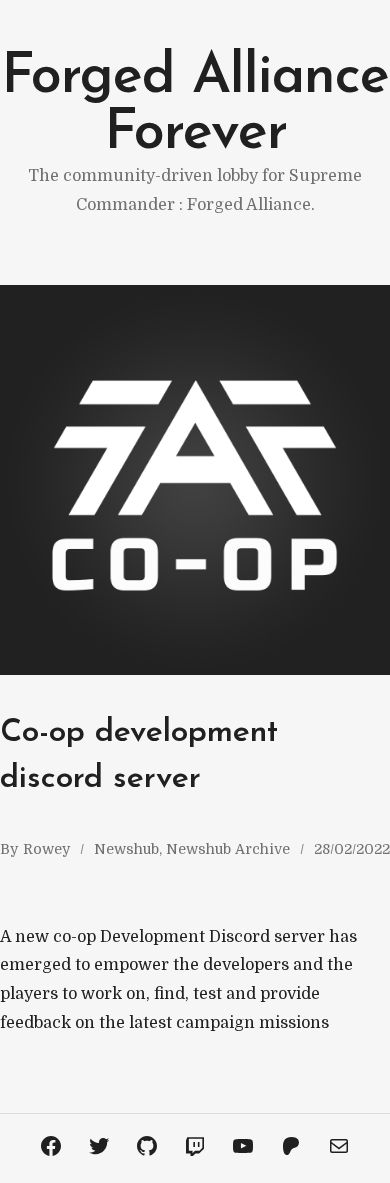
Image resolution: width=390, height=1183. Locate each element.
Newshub (126, 849)
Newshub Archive (228, 849)
